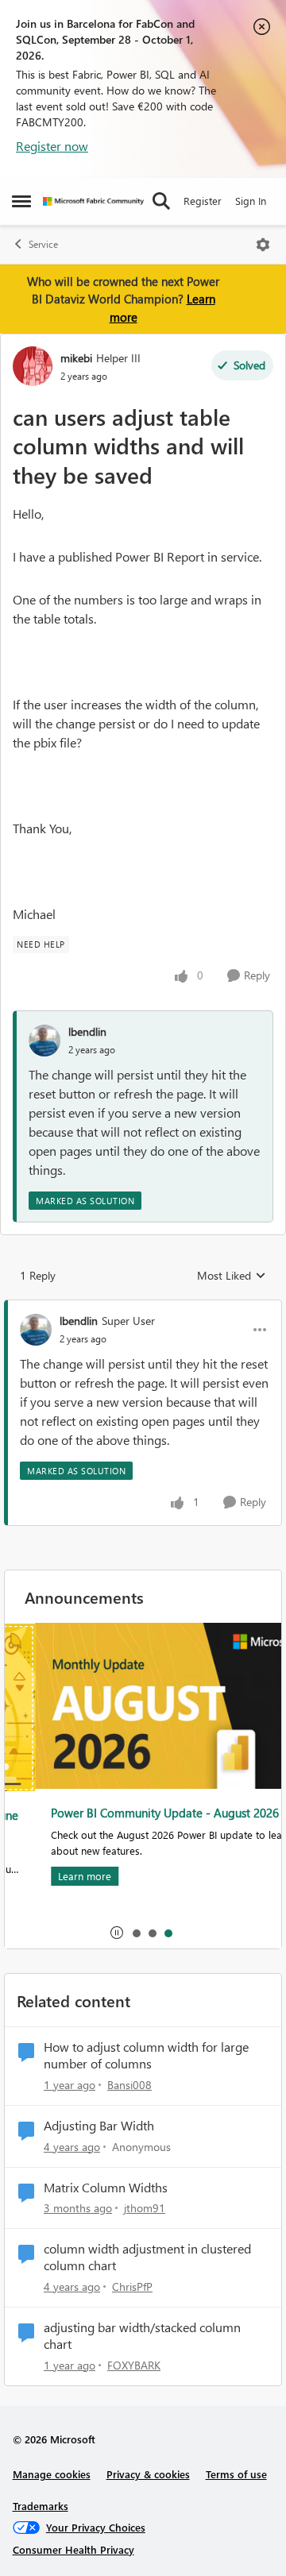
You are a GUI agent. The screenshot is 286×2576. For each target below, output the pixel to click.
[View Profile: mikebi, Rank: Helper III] (33, 366)
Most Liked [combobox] (232, 1276)
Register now (52, 146)
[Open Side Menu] (21, 201)
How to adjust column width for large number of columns (146, 2055)
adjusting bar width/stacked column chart (142, 2336)
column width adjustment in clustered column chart (147, 2257)
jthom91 (145, 2208)
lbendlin (87, 1031)
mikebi (76, 358)
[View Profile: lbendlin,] (44, 1041)
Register (203, 201)
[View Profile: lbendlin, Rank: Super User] (36, 1330)
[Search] (161, 201)
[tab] (136, 1933)
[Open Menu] (263, 245)
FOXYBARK (134, 2365)
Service (43, 244)
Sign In (251, 201)
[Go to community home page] (93, 201)
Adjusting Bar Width (99, 2126)
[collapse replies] (143, 1307)
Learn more (55, 1876)
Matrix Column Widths (106, 2188)
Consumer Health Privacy (73, 2549)
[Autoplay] (117, 1933)
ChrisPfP (132, 2286)
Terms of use (236, 2474)
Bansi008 (129, 2085)
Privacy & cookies (148, 2474)
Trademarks (41, 2506)
